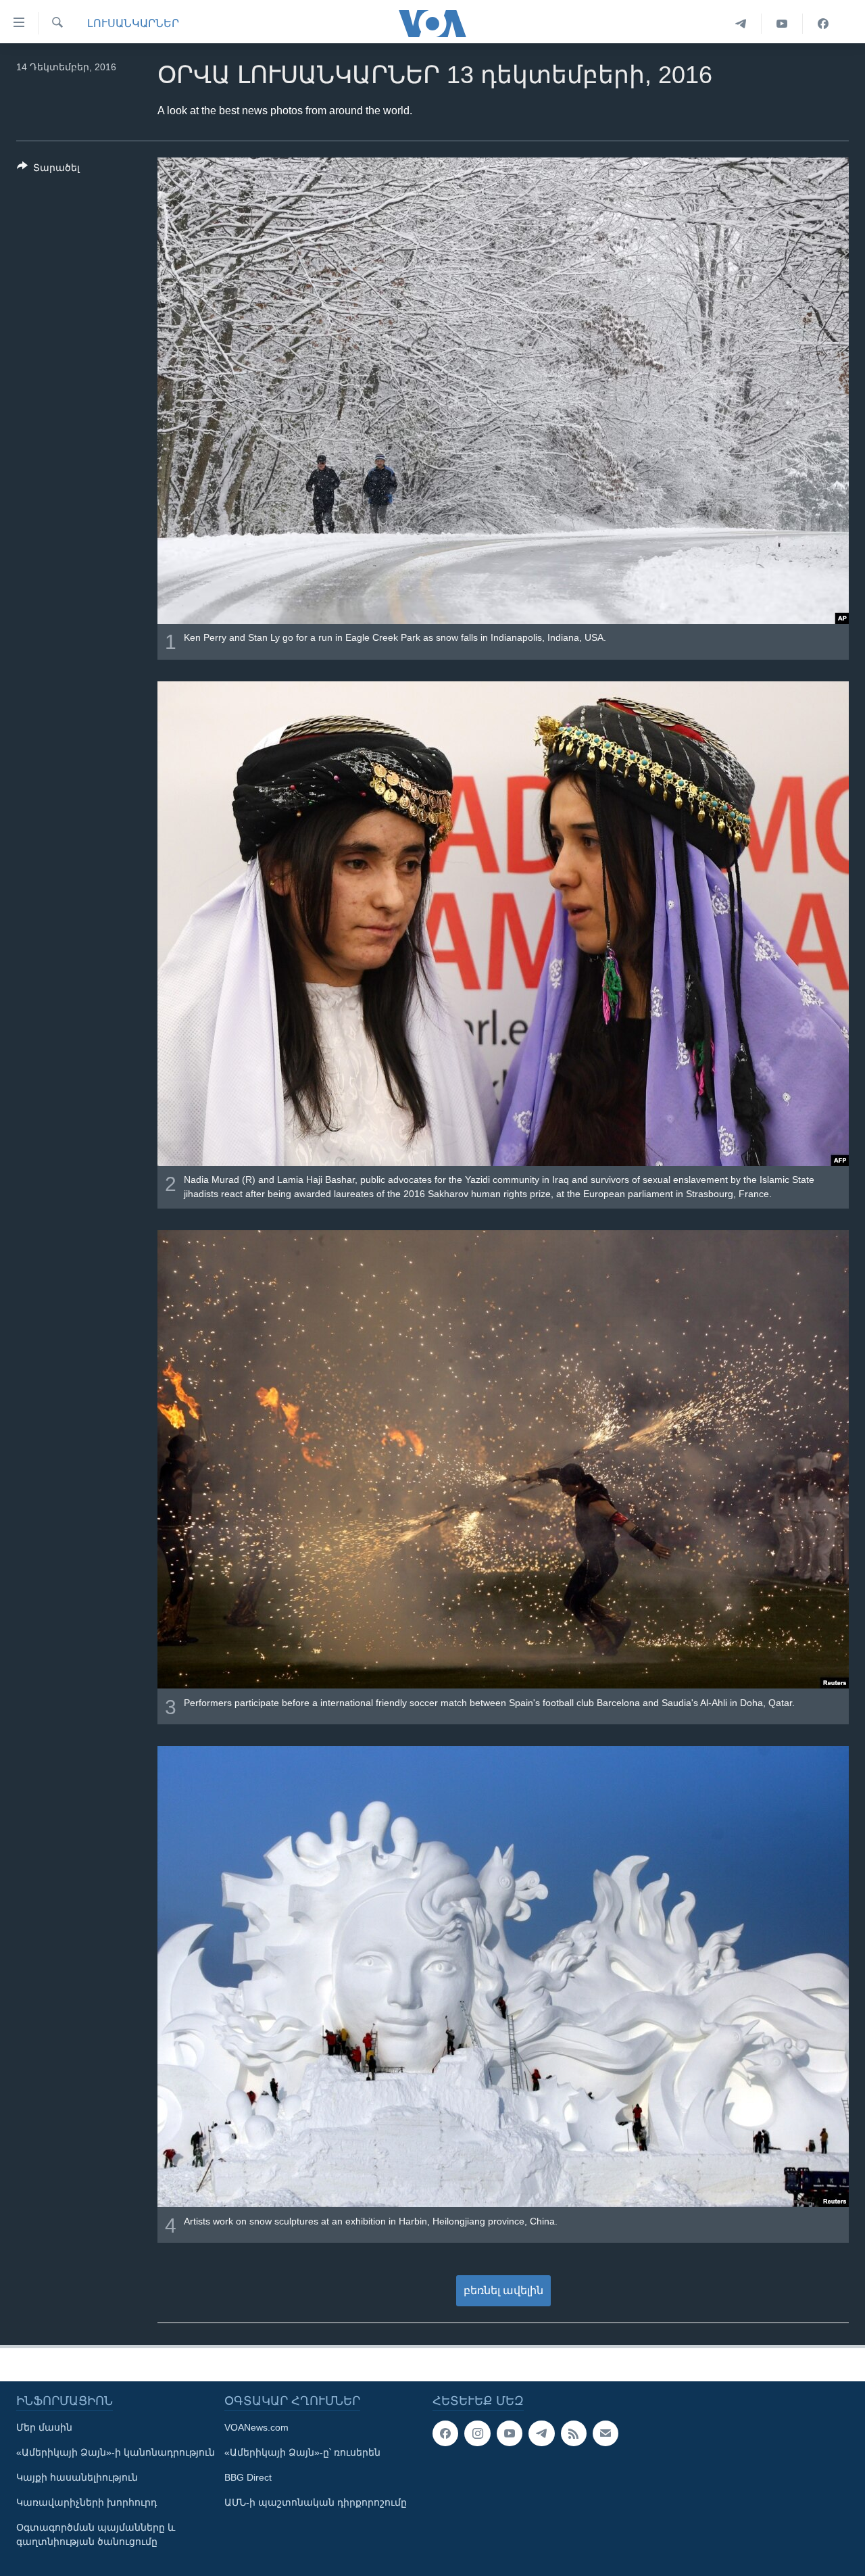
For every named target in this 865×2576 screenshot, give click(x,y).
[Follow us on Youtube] (510, 2433)
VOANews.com (256, 2427)
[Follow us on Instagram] (477, 2433)
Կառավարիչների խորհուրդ (86, 2502)
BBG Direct (248, 2477)
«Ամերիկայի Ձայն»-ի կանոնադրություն (116, 2452)
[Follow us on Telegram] (541, 2433)
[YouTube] (782, 24)
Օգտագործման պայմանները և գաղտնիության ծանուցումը (96, 2534)
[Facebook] (823, 24)
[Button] (48, 170)
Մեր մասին (44, 2427)
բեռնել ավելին (503, 2290)
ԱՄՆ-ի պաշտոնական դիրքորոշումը (316, 2502)
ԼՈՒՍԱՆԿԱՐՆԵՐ (133, 23)
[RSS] (574, 2433)
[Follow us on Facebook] (445, 2433)
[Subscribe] (605, 2433)
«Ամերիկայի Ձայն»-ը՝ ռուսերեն (302, 2452)
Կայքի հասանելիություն (77, 2477)
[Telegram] (741, 24)
